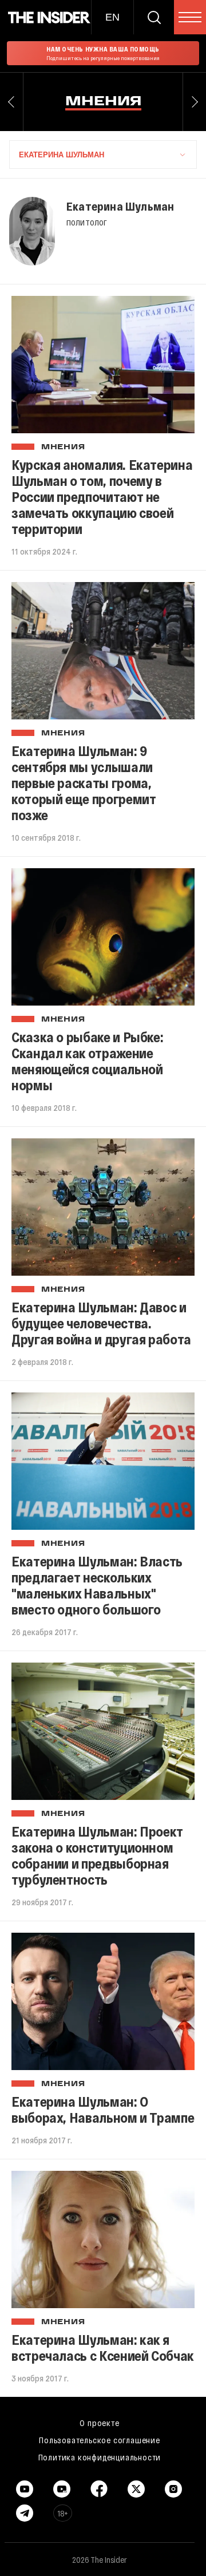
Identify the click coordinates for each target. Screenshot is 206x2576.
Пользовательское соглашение (100, 2440)
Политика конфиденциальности (100, 2457)
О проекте (99, 2423)
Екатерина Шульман (120, 206)
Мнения (63, 448)
